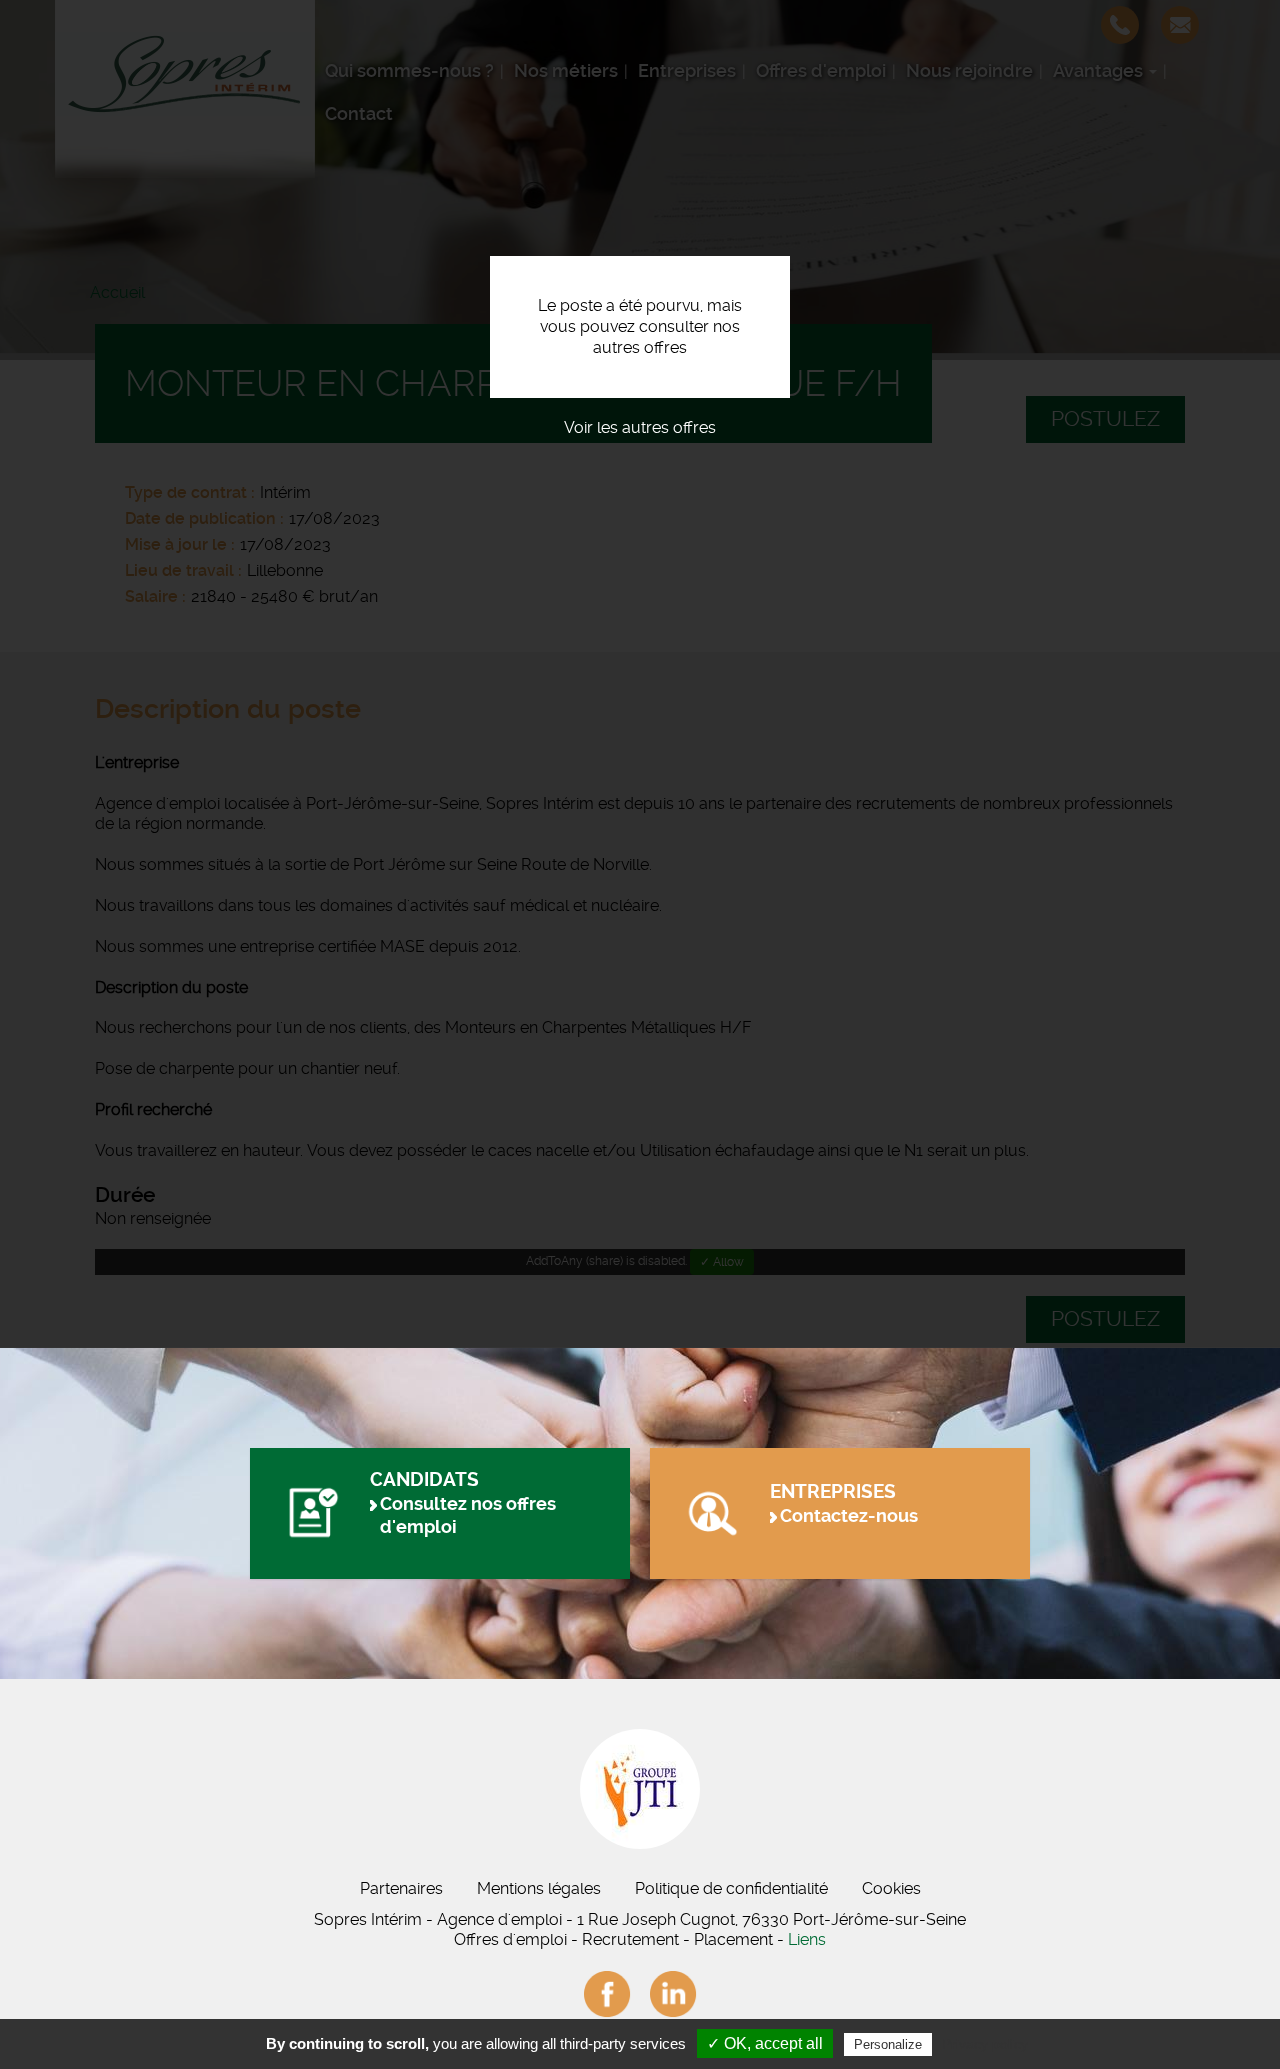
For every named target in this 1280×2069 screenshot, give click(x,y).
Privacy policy (985, 2044)
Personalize (888, 2044)
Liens (807, 1939)
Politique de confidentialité (731, 1888)
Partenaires (401, 1888)
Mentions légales (539, 1888)
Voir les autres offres (640, 427)
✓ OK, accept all (765, 2043)
